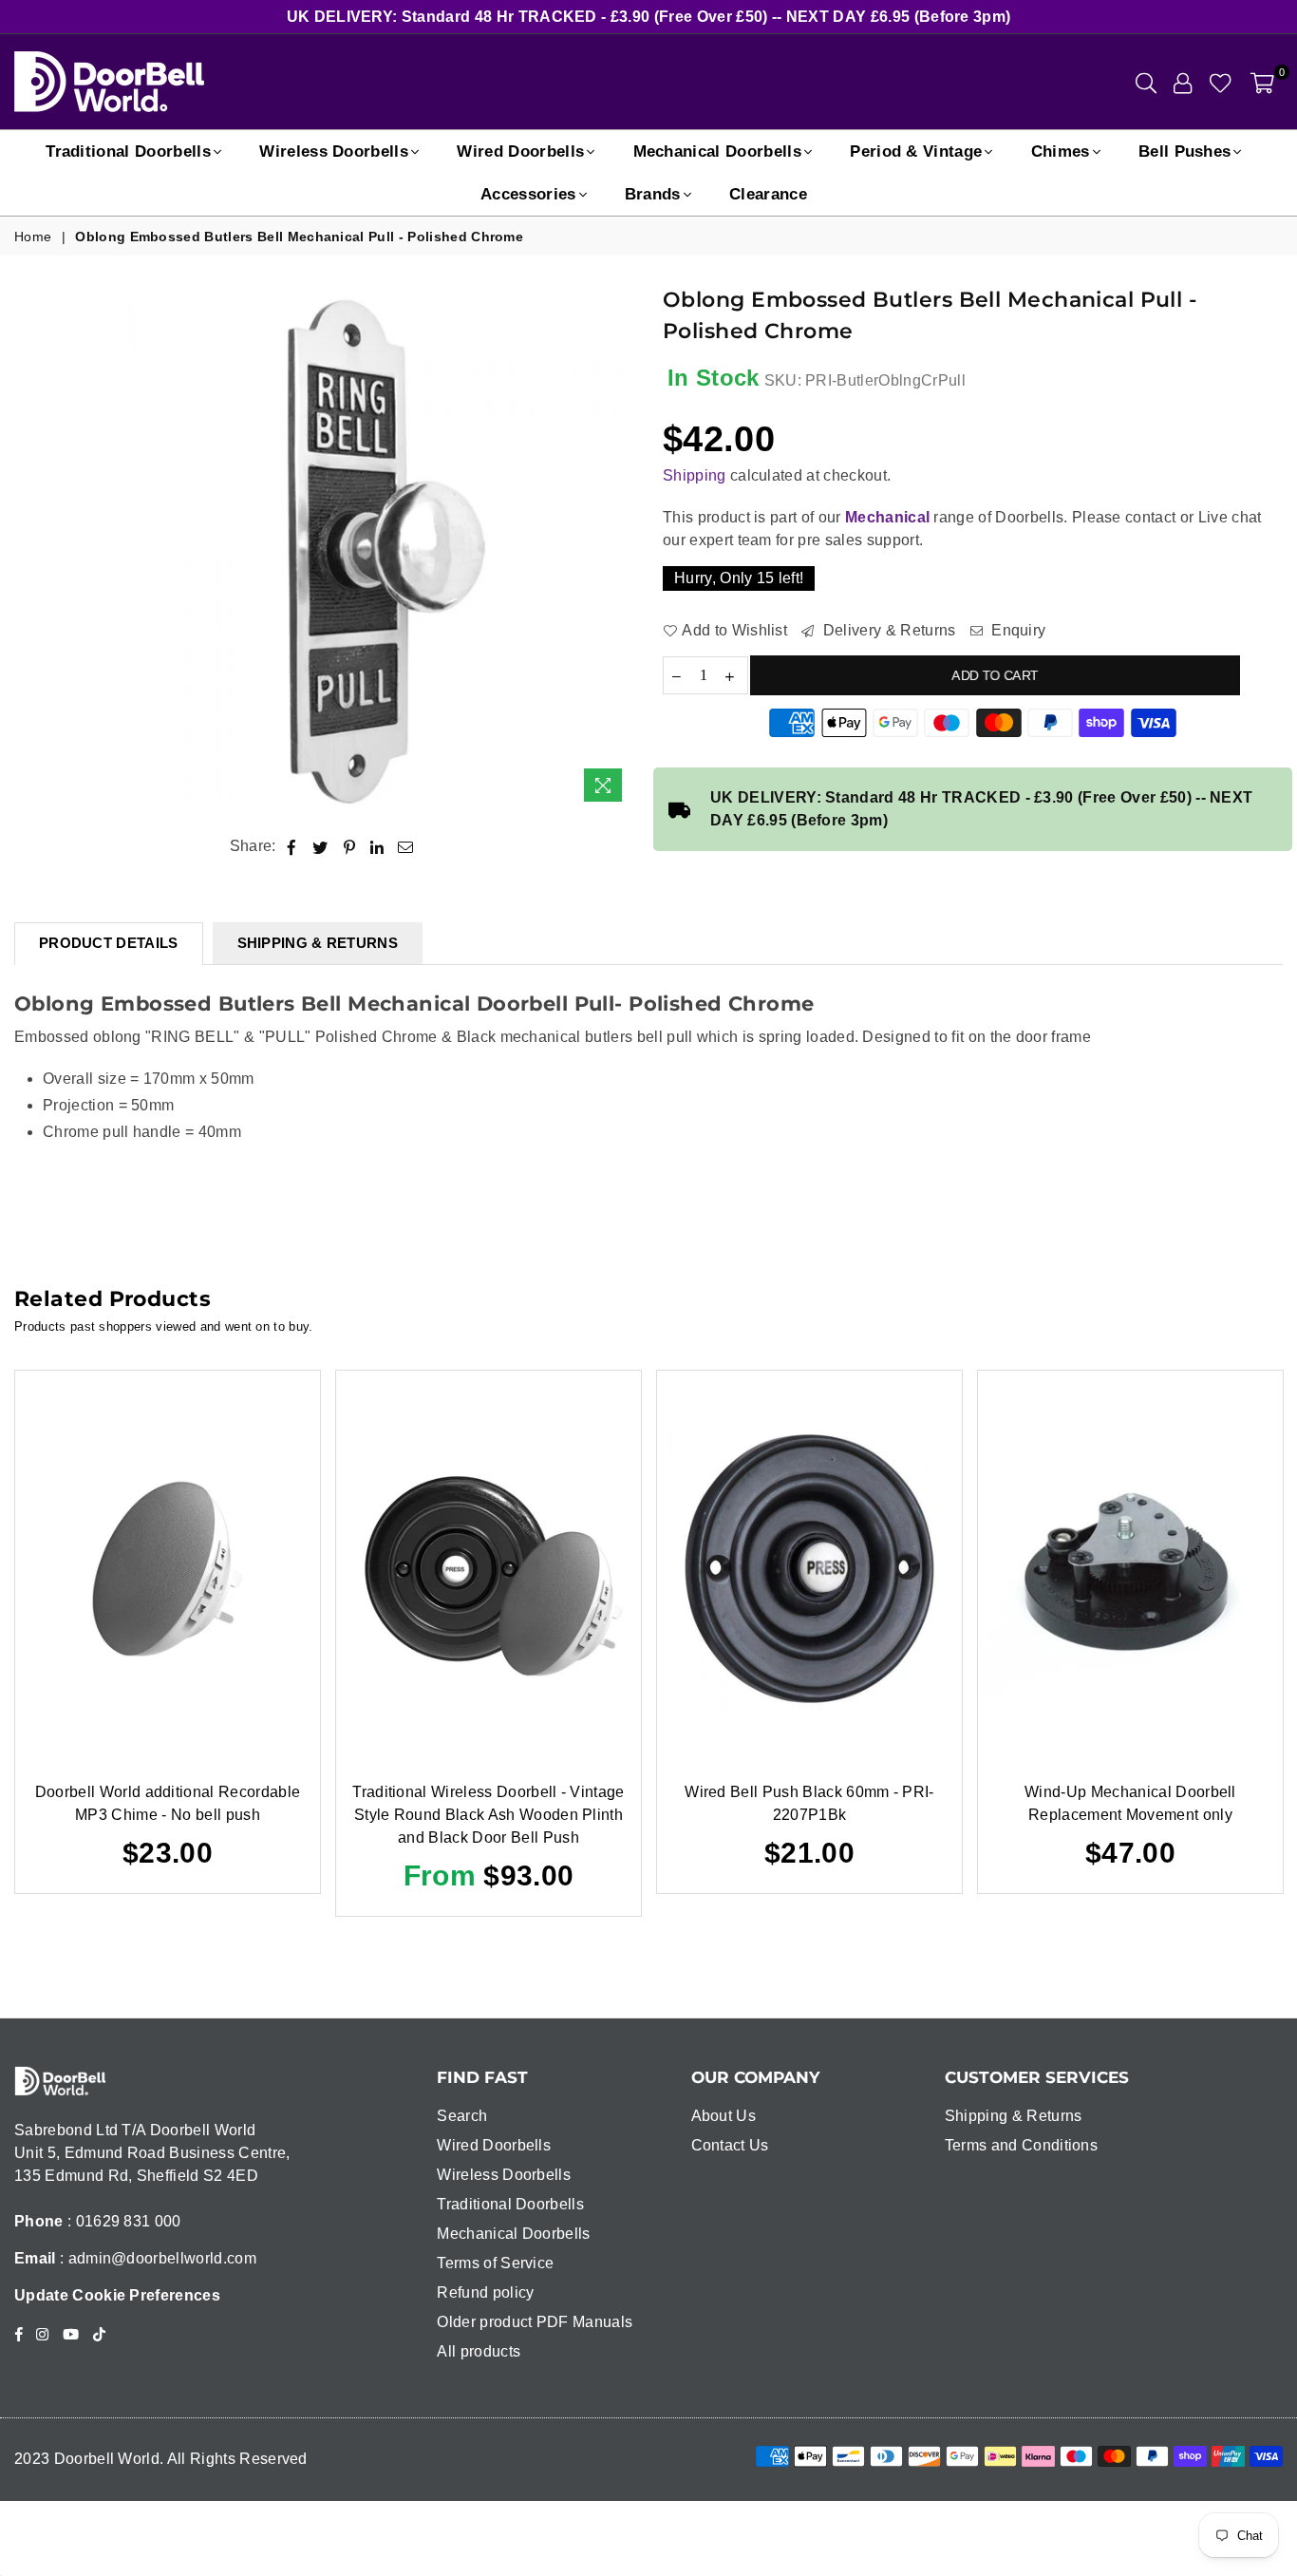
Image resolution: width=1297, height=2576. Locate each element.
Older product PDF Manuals (535, 2322)
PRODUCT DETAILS (109, 943)
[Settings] (1183, 82)
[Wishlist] (1221, 82)
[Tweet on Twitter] (320, 846)
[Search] (1146, 82)
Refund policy (485, 2292)
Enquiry (1017, 630)
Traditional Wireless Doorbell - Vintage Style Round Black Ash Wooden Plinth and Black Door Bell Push (488, 1815)
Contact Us (730, 2145)
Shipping (695, 475)
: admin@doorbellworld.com (156, 2258)
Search (462, 2116)
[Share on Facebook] (292, 846)
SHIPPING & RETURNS (318, 943)
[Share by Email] (406, 846)
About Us (724, 2116)
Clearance (768, 194)
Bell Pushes (1185, 152)
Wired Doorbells (520, 152)
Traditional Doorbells (128, 152)
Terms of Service (495, 2263)
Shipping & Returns (1014, 2116)
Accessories (528, 194)
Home (33, 237)
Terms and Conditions (1021, 2145)
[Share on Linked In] (377, 846)
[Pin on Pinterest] (350, 846)
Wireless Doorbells (334, 152)
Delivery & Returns (887, 630)
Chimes (1061, 152)
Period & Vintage (916, 152)
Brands (653, 194)
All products (479, 2351)
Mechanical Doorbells (717, 152)
